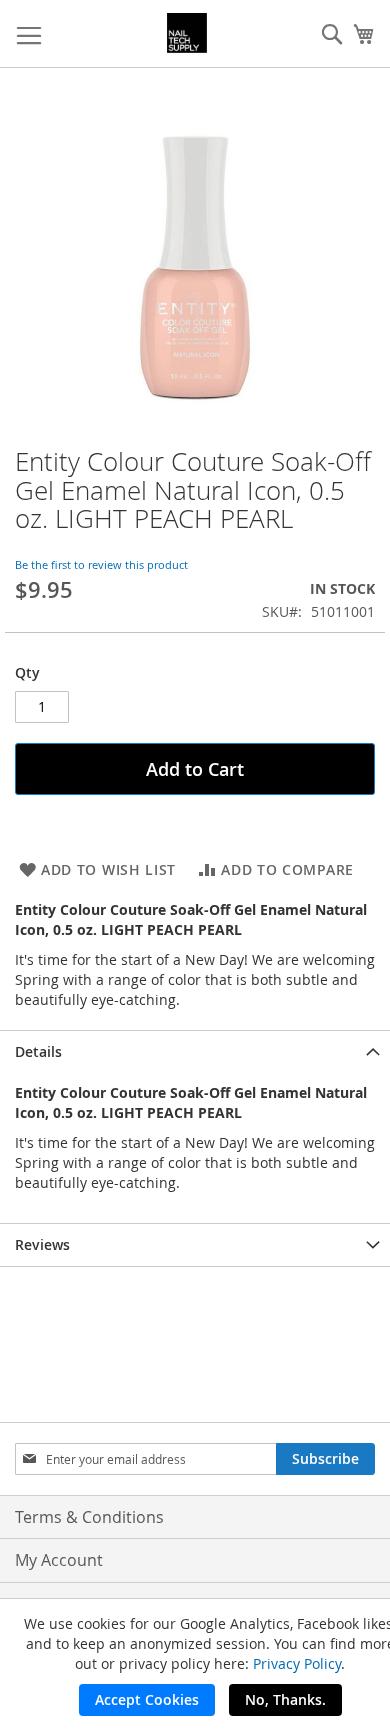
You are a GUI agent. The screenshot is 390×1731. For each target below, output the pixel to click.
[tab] (195, 1051)
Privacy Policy (297, 1663)
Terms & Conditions (89, 1517)
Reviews (42, 1244)
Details (38, 1051)
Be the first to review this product (101, 564)
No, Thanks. (285, 1699)
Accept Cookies (147, 1699)
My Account (59, 1560)
